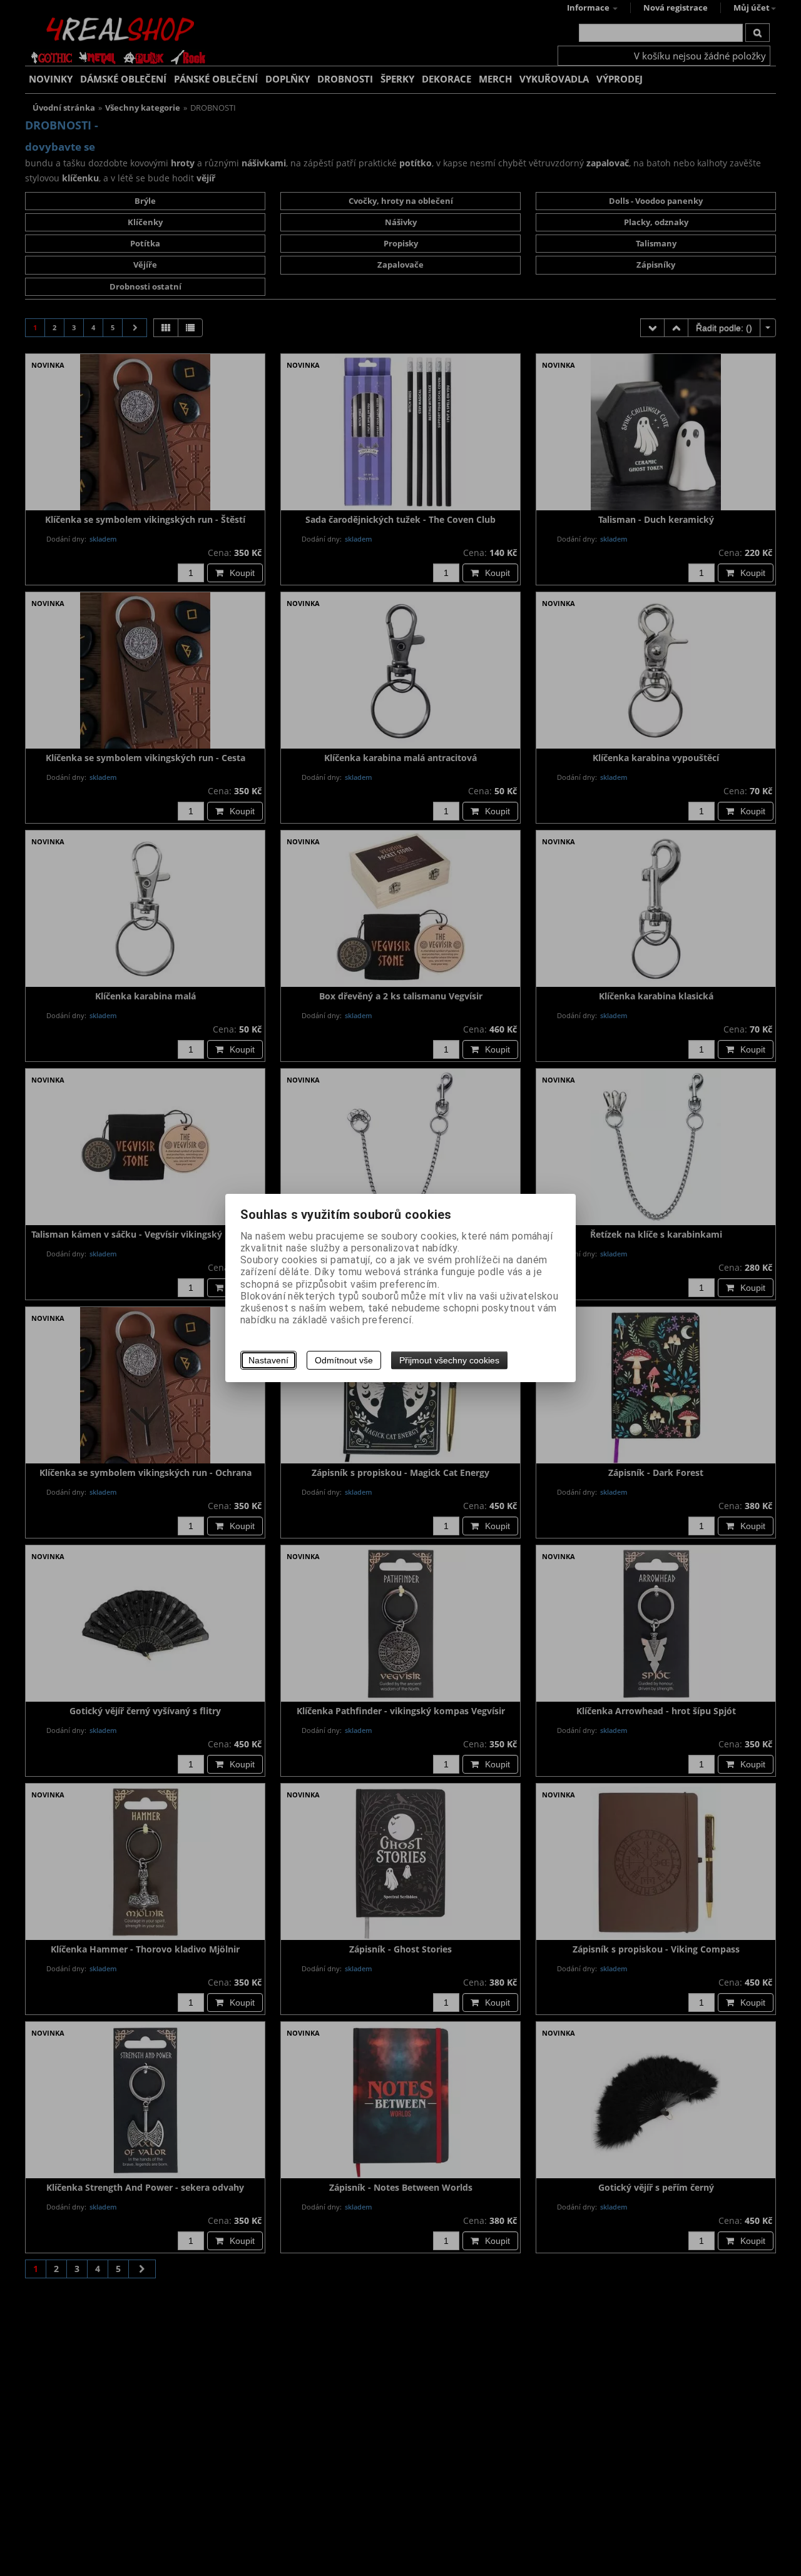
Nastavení (268, 1360)
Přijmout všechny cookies (449, 1360)
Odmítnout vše (344, 1360)
